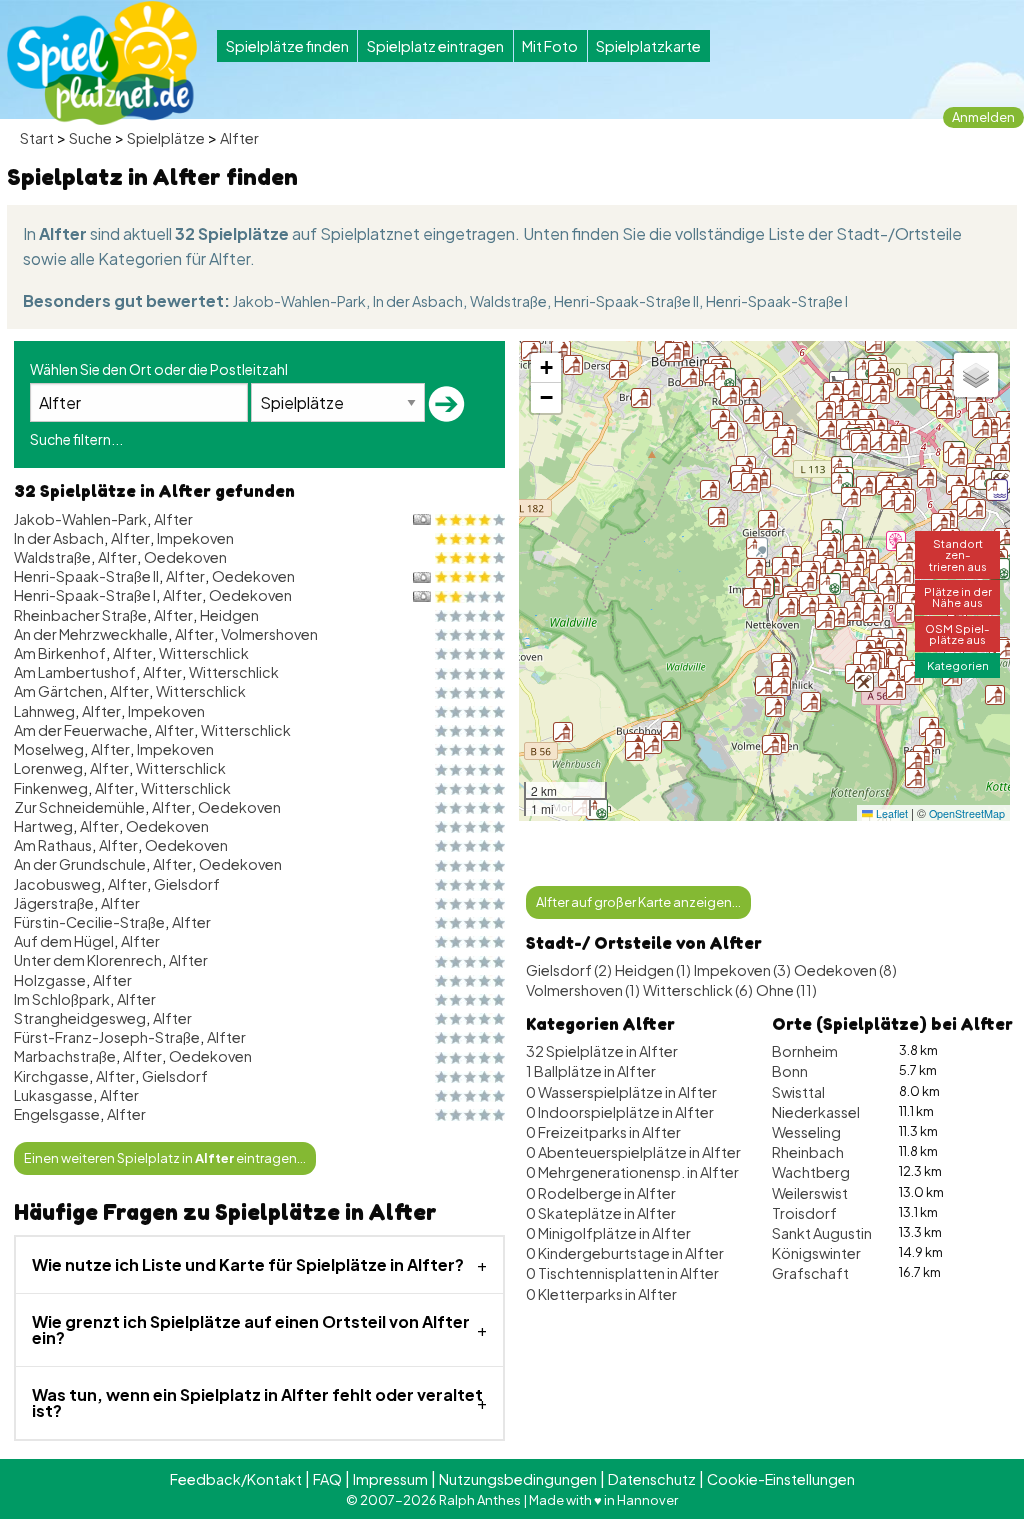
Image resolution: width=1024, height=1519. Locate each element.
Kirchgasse (51, 1076)
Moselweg (49, 749)
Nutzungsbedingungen (518, 1479)
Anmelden (983, 117)
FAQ (327, 1479)
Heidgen (229, 615)
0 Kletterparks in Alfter (601, 1294)
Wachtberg (811, 1172)
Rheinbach (808, 1152)
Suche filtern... (76, 439)
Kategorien (958, 665)
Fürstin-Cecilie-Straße (89, 922)
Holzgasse (50, 980)
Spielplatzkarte (648, 46)
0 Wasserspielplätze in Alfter (621, 1092)
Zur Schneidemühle (79, 807)
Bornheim (805, 1051)
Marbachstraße (65, 1056)
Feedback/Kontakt (236, 1479)
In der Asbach (418, 301)
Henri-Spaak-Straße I (777, 301)
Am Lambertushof (75, 672)
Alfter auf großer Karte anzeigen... (638, 902)
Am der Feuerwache (81, 730)
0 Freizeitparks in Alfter (603, 1132)
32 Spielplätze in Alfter (602, 1051)
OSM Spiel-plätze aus (957, 633)
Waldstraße (508, 301)
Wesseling (806, 1132)
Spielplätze (166, 138)
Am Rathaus (53, 845)
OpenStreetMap (967, 813)
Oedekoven (185, 557)
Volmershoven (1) (583, 990)
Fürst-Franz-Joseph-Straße (107, 1037)
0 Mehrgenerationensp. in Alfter (632, 1172)
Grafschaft (810, 1273)
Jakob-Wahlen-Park (299, 301)
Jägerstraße (54, 903)
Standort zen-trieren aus (958, 554)
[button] (995, 695)
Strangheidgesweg (80, 1018)
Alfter (239, 138)
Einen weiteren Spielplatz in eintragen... (165, 1158)
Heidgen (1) (653, 970)
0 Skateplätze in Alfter (601, 1213)
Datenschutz (652, 1479)
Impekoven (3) (742, 970)
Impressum (390, 1479)
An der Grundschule (80, 864)
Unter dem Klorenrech (88, 960)
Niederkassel (816, 1112)
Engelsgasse (57, 1114)
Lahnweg (44, 711)
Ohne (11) (786, 990)
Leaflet (890, 813)
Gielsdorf (187, 884)
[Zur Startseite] (102, 63)
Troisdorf (804, 1213)
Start (37, 138)
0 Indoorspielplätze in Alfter (620, 1112)
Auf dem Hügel (64, 941)
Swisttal (798, 1092)
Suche (90, 138)
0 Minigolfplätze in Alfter (608, 1233)
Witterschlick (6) (698, 990)
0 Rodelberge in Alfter (601, 1193)
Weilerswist (810, 1193)
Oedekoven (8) (845, 970)
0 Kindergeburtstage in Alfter (625, 1253)
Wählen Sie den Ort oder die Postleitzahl (159, 369)
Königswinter (816, 1253)
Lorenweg (48, 768)
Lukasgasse (53, 1095)
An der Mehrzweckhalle (91, 634)
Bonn (790, 1071)
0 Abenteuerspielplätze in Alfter (633, 1152)
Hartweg (43, 826)
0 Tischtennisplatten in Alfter (622, 1273)
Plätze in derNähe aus (958, 596)
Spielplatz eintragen (435, 46)
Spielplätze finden (287, 46)
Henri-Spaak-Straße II (626, 301)
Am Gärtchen (58, 691)
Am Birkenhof (60, 653)
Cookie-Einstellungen (781, 1479)
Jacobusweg (57, 884)
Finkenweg (51, 788)
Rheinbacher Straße (80, 615)
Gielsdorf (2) (569, 970)
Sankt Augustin (822, 1233)
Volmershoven (269, 634)
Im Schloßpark (62, 999)
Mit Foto (550, 46)
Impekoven (195, 538)
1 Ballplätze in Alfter (591, 1071)
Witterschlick (204, 653)
